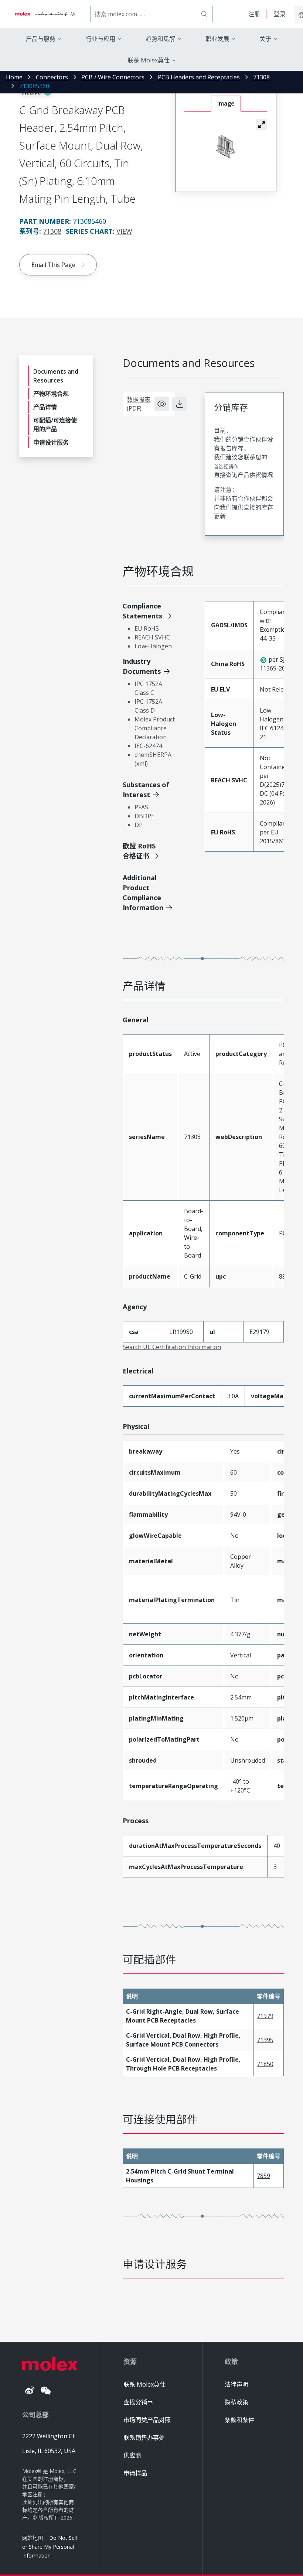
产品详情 (45, 407)
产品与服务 (41, 39)
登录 (280, 14)
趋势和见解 (160, 39)
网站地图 (33, 2538)
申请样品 (135, 2473)
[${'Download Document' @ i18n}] (180, 404)
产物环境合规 (51, 394)
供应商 (132, 2455)
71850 (265, 2064)
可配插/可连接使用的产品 (55, 425)
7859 (263, 2176)
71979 (265, 2016)
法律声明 (236, 2384)
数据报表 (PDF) (139, 404)
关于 (265, 39)
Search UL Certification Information (172, 1347)
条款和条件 (239, 2420)
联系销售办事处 (144, 2438)
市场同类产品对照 (147, 2420)
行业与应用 (101, 39)
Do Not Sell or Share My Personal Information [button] (50, 2547)
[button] (262, 124)
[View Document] (162, 404)
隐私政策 (236, 2402)
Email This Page (53, 265)
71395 (265, 2040)
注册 (254, 14)
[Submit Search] (204, 14)
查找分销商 (138, 2402)
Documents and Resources (56, 376)
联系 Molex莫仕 (144, 2384)
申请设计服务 (51, 442)
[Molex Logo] (45, 14)
